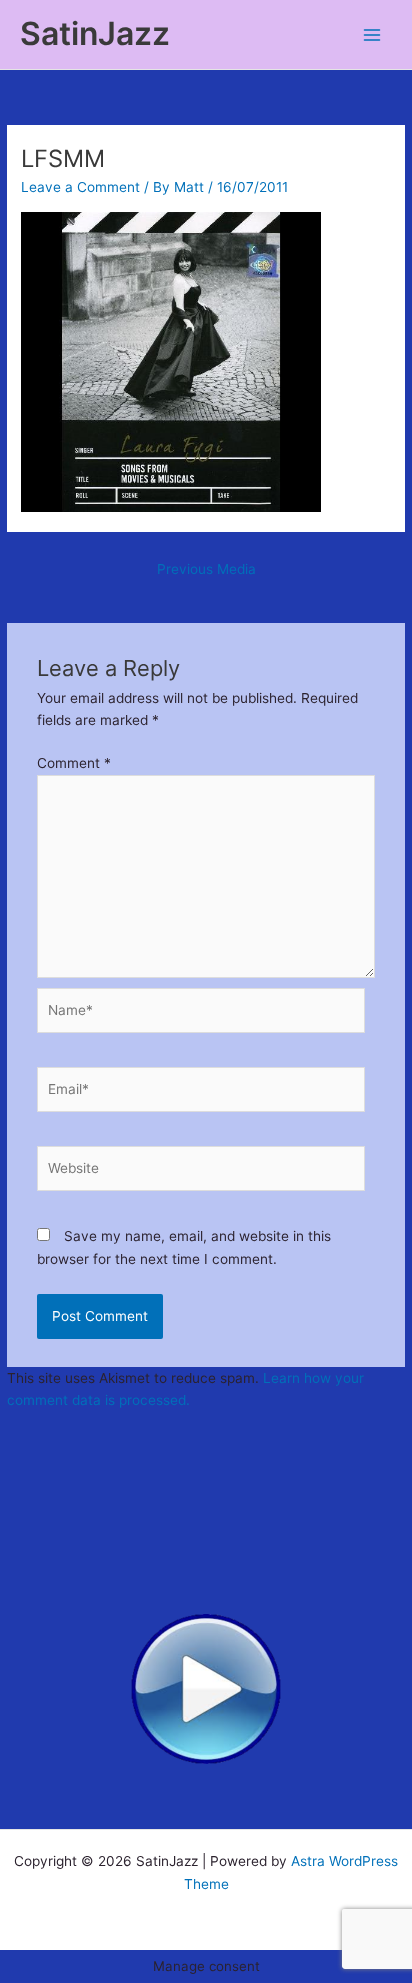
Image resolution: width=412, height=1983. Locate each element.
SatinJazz (95, 33)
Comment (74, 763)
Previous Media (206, 569)
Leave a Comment (80, 187)
